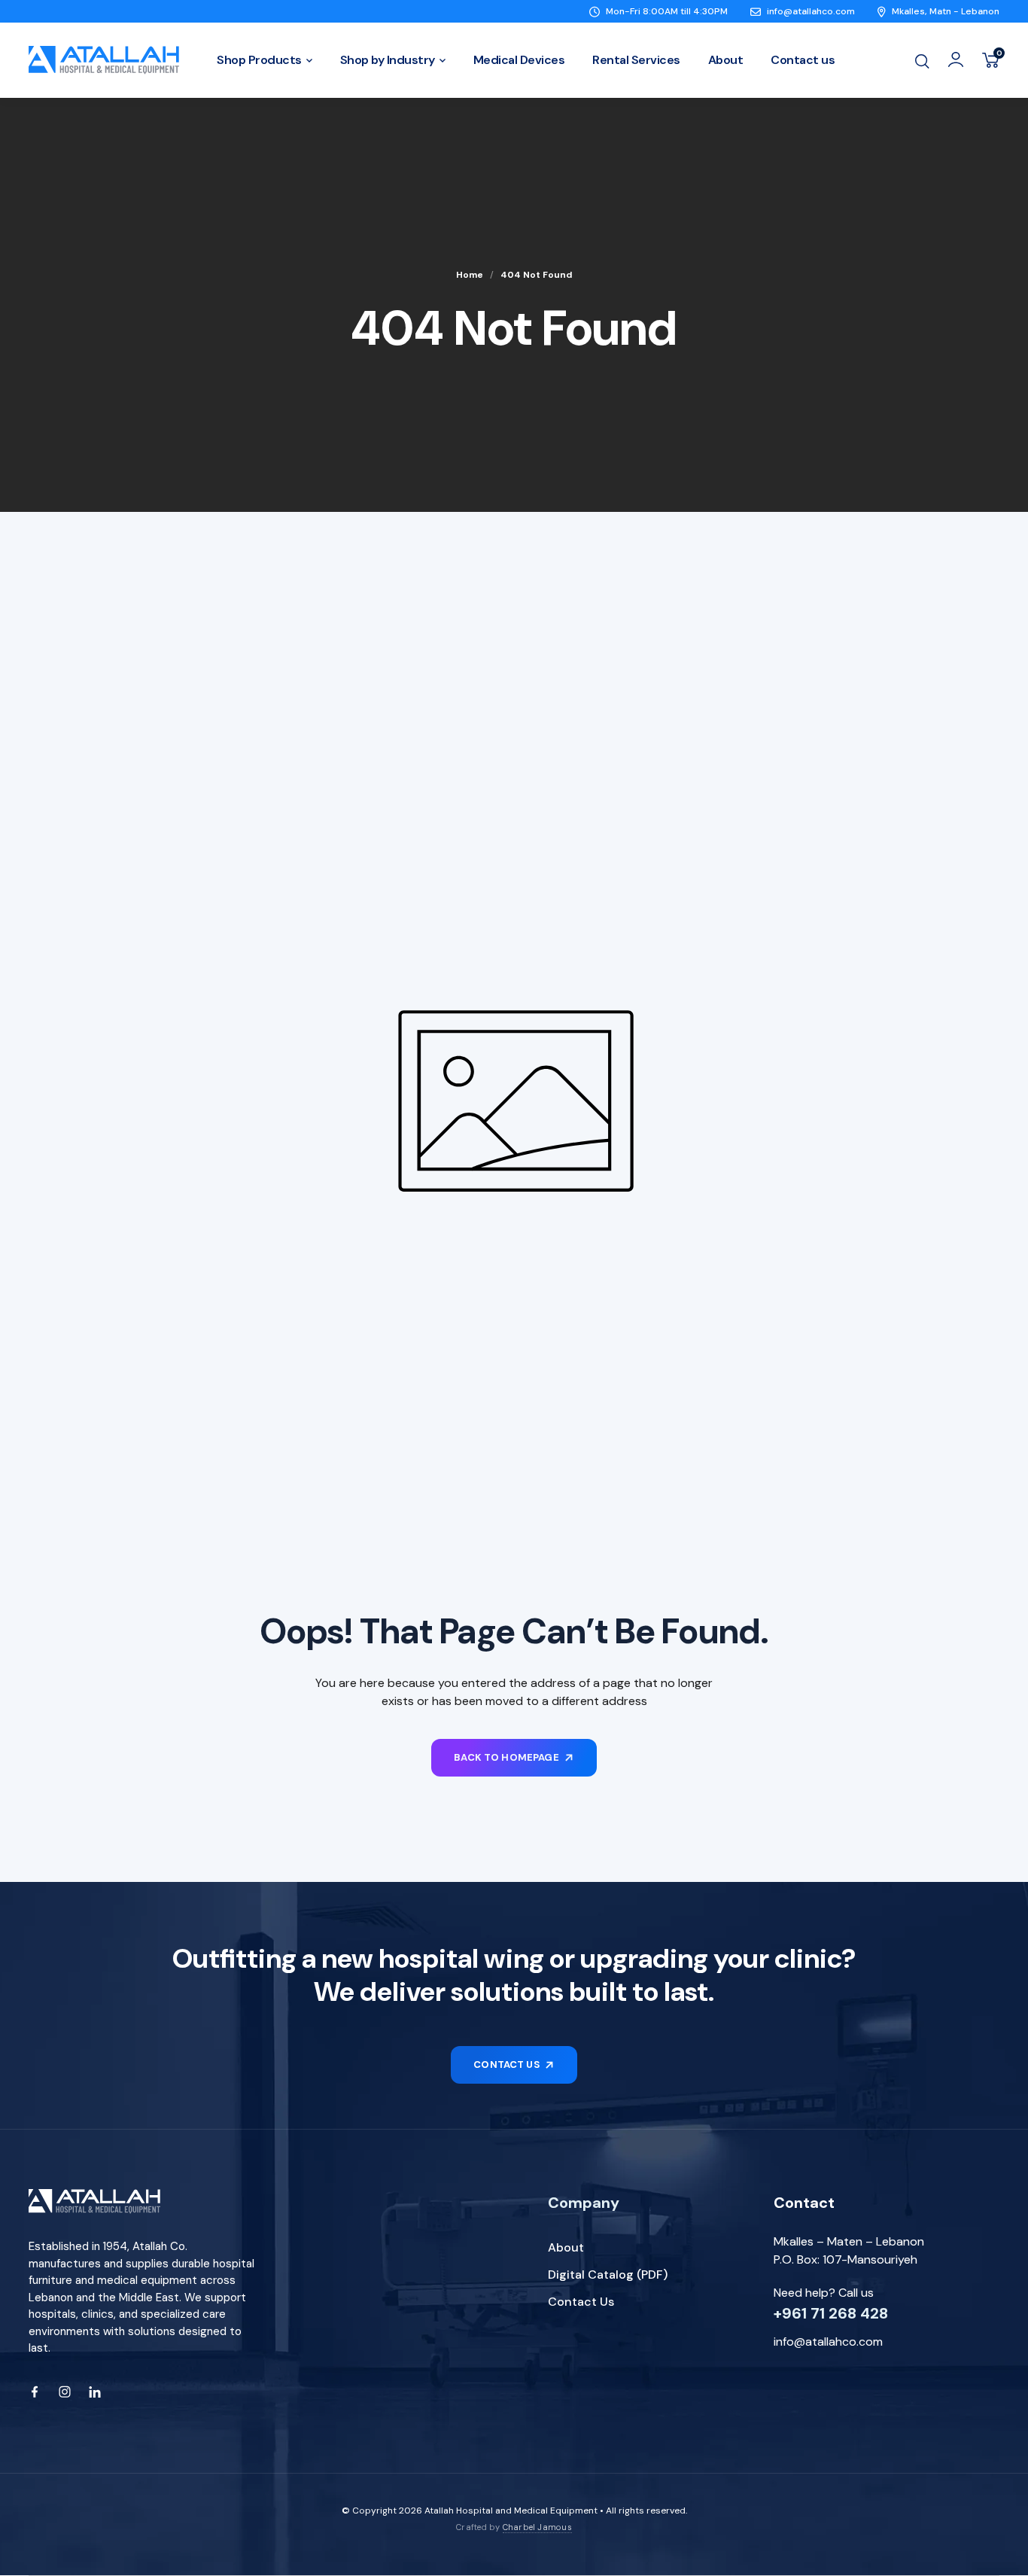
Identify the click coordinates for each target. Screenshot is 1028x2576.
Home (470, 275)
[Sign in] (956, 59)
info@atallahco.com (828, 2342)
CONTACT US (506, 2064)
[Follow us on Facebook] (35, 2392)
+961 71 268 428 (831, 2313)
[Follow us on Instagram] (65, 2392)
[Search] (922, 60)
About (566, 2247)
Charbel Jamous (537, 2527)
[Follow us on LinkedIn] (95, 2392)
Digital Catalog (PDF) (608, 2275)
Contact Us (581, 2302)
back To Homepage (506, 1757)
